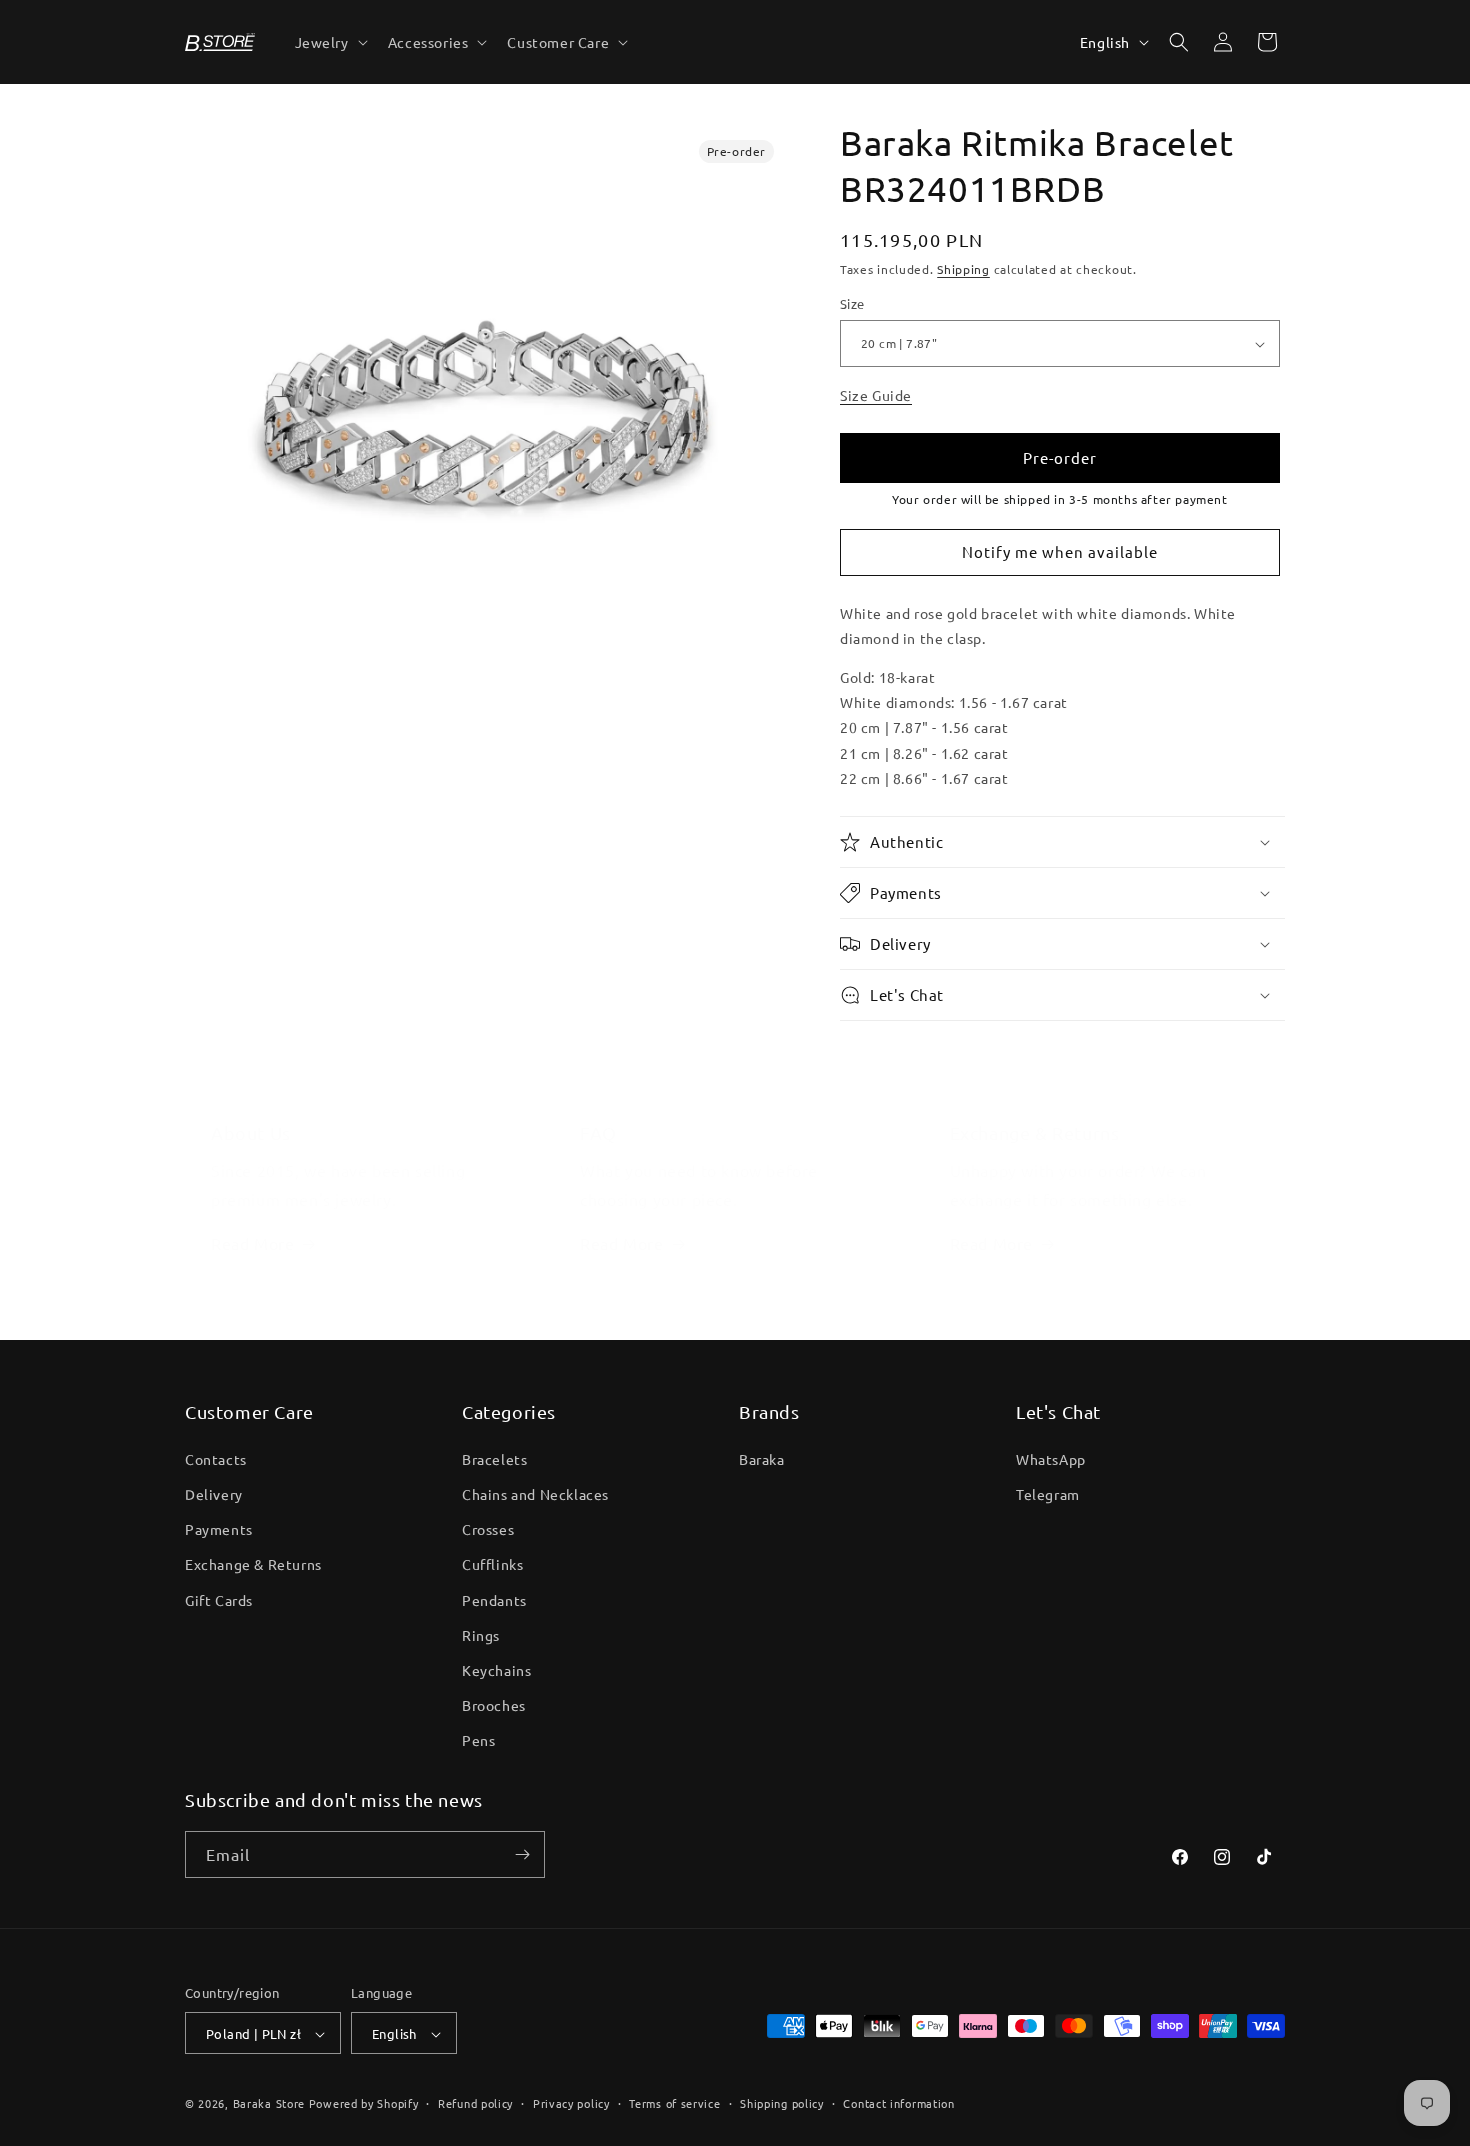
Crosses (488, 1528)
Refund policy (475, 2103)
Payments (219, 1528)
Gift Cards (219, 1599)
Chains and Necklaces (535, 1493)
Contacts (216, 1458)
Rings (481, 1634)
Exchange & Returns (253, 1564)
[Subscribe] (522, 1854)
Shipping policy (782, 2103)
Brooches (494, 1704)
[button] (329, 42)
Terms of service (674, 2103)
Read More (252, 1243)
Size (852, 304)
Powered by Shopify (364, 2104)
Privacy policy (571, 2103)
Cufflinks (492, 1564)
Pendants (494, 1599)
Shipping (963, 269)
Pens (478, 1740)
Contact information (898, 2103)
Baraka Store (269, 2104)
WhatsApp (1051, 1458)
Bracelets (494, 1458)
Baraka (762, 1458)
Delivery (214, 1493)
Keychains (496, 1669)
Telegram (1048, 1493)
